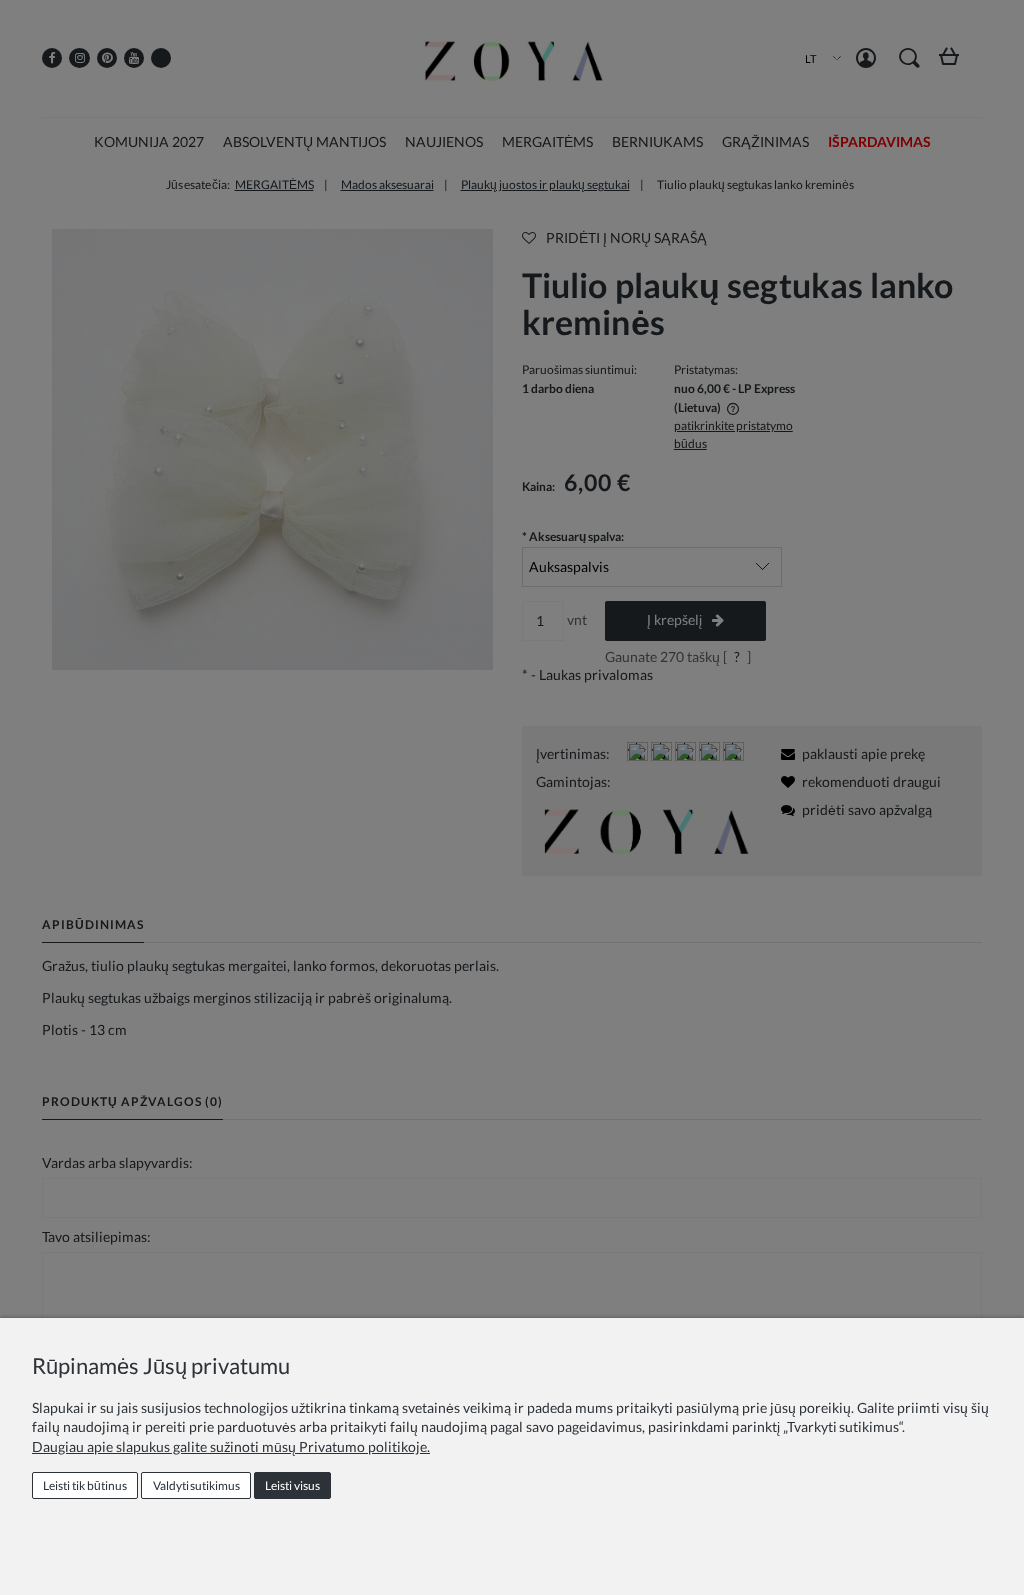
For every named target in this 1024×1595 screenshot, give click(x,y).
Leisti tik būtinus (85, 1485)
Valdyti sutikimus (196, 1485)
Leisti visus (292, 1485)
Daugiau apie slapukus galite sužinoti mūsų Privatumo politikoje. (231, 1446)
